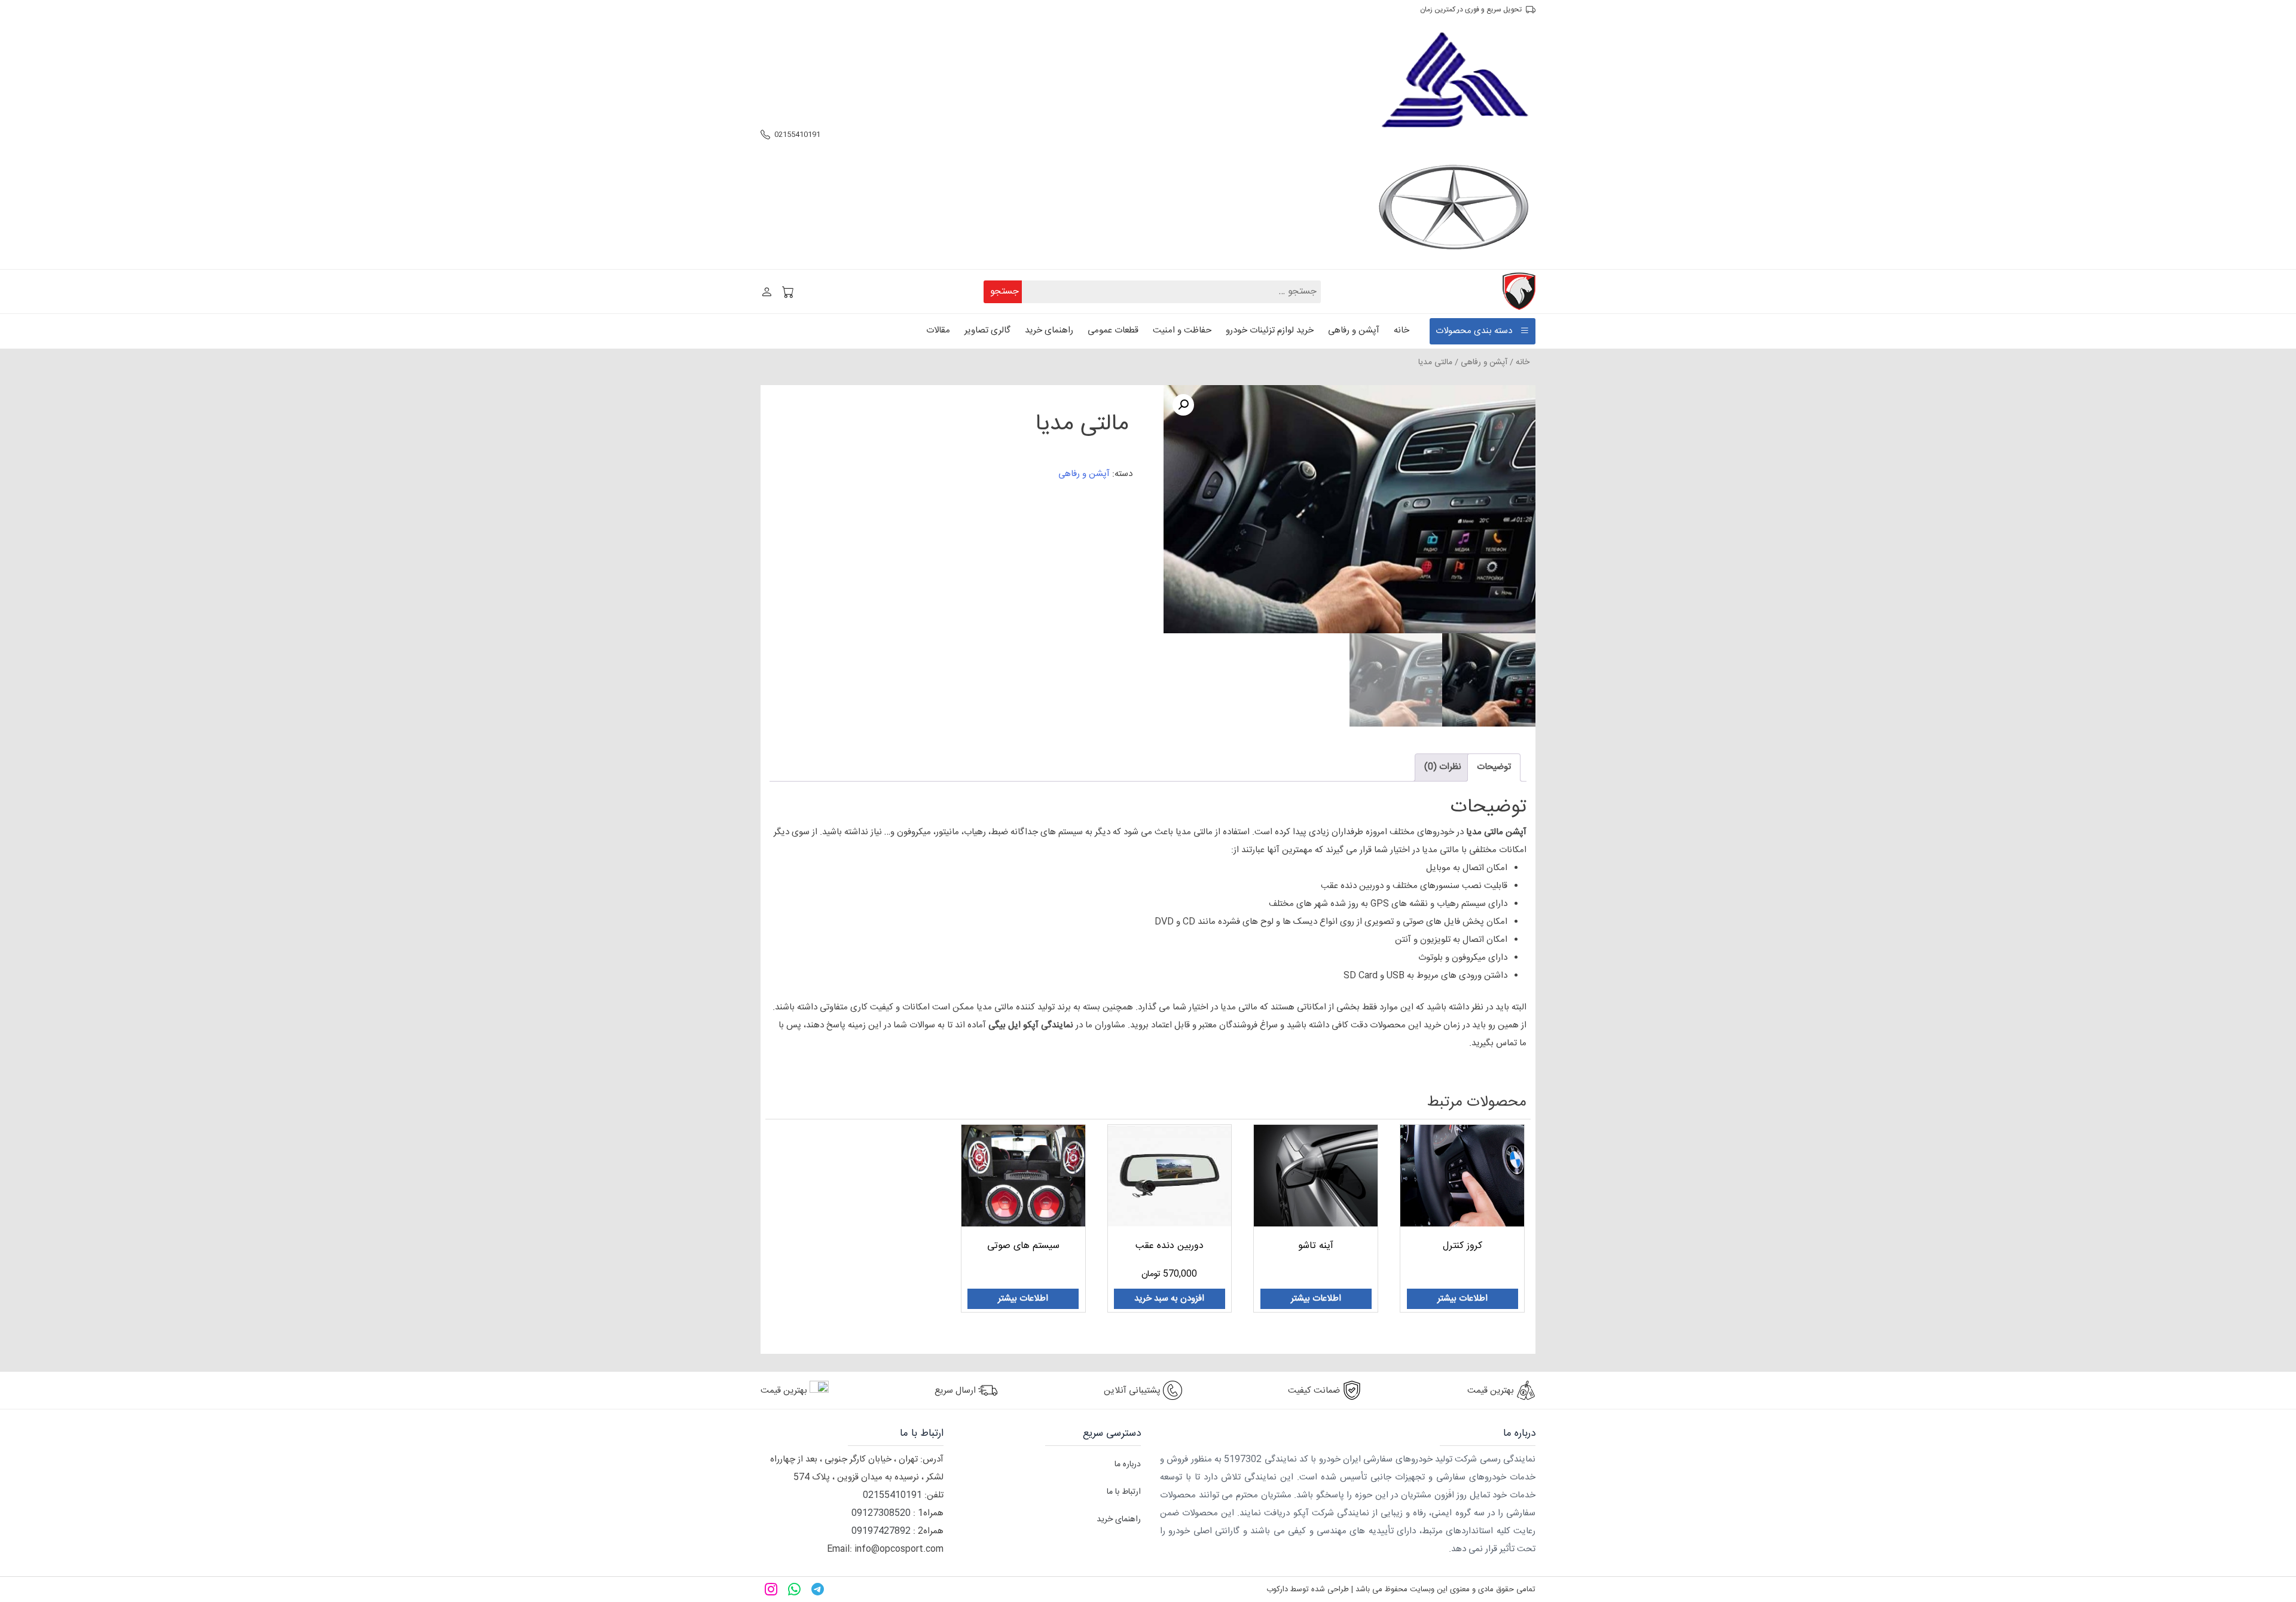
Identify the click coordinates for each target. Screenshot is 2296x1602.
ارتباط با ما (1124, 1492)
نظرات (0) (1443, 767)
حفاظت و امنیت (1182, 330)
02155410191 (797, 135)
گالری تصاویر (987, 330)
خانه (1402, 330)
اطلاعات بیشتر (1463, 1299)
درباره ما (1128, 1464)
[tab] (1494, 768)
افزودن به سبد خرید (1169, 1299)
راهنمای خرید (1049, 330)
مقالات (938, 330)
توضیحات (1494, 767)
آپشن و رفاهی (1354, 330)
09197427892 (881, 1531)
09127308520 (881, 1513)
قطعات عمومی (1113, 330)
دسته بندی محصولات (1474, 331)
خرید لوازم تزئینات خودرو (1270, 330)
